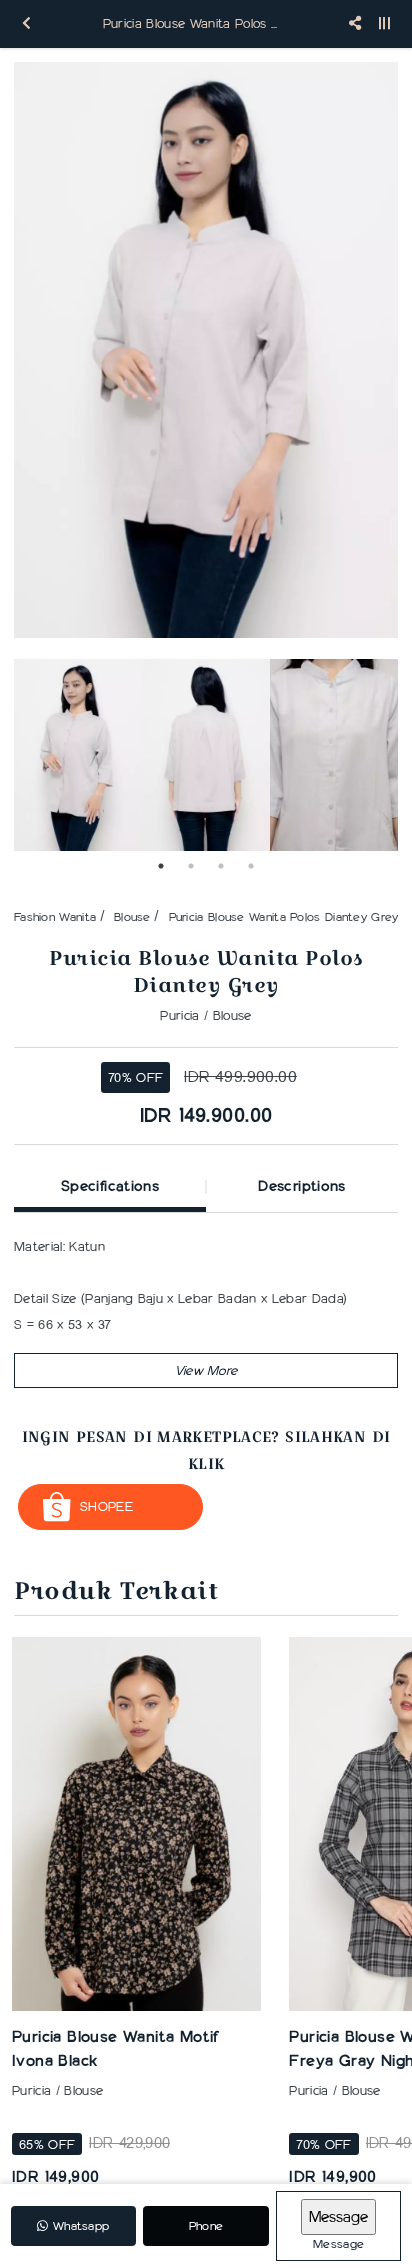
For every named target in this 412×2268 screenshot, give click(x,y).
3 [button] (221, 866)
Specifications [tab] (110, 1186)
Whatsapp (79, 2225)
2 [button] (191, 866)
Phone (206, 2225)
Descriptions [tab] (302, 1186)
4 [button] (251, 866)
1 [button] (161, 866)
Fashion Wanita (55, 916)
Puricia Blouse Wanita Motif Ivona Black (115, 2048)
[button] (206, 1370)
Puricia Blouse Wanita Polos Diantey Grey (284, 916)
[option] (206, 350)
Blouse (132, 916)
